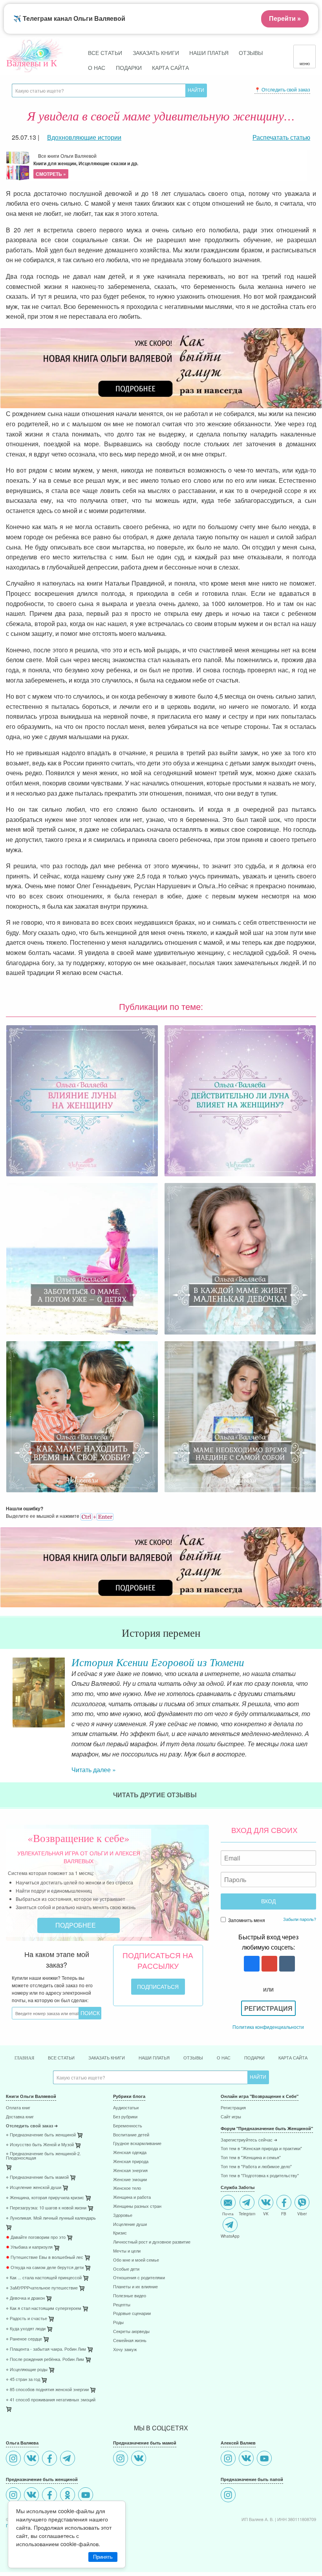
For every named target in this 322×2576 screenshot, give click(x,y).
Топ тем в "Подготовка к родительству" (260, 2176)
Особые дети (126, 2269)
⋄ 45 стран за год (23, 2380)
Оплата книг (18, 2108)
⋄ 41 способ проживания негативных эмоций (51, 2400)
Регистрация (268, 2008)
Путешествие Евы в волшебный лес (45, 2257)
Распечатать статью (281, 137)
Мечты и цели (127, 2251)
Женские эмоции (130, 2180)
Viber (302, 2213)
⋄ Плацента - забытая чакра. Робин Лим (46, 2349)
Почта (228, 2213)
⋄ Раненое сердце (24, 2339)
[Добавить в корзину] (9, 2169)
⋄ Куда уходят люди (26, 2329)
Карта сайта (170, 67)
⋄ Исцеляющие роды (27, 2370)
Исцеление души (130, 2225)
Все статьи (105, 52)
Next (316, 1692)
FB (284, 2213)
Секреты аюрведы (131, 2332)
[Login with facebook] (251, 1964)
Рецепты (122, 2305)
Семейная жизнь (130, 2341)
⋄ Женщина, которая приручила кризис (45, 2198)
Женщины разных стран (137, 2206)
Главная (24, 2058)
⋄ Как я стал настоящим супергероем (44, 2309)
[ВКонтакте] (32, 2459)
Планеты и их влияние (135, 2287)
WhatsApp (230, 2236)
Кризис (120, 2233)
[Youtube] (87, 2496)
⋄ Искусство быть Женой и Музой (40, 2145)
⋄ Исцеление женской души (34, 2188)
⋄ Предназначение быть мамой (37, 2177)
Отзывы (251, 52)
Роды (118, 2323)
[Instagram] (14, 2459)
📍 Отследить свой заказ (282, 89)
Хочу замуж (125, 2350)
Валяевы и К (32, 63)
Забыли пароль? (300, 1919)
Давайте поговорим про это (36, 2237)
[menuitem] (54, 2109)
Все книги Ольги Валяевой (86, 165)
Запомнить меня (246, 1920)
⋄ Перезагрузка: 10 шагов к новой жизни (46, 2208)
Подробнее (76, 1925)
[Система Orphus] (97, 1516)
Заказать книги (156, 52)
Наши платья (209, 52)
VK (266, 2213)
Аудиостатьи (126, 2108)
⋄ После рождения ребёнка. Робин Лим (45, 2360)
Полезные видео (130, 2296)
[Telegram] (69, 2459)
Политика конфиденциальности (268, 2027)
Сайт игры (231, 2117)
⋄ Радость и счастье (27, 2319)
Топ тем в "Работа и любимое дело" (256, 2167)
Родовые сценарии (132, 2314)
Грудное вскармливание (137, 2144)
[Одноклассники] (69, 2496)
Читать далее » (94, 1770)
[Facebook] (50, 2459)
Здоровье (123, 2215)
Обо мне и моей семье (136, 2260)
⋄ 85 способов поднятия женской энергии (47, 2390)
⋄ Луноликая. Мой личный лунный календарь (51, 2218)
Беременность (128, 2126)
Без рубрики (125, 2117)
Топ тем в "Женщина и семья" (251, 2158)
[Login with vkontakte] (286, 1964)
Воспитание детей (131, 2135)
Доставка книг (20, 2117)
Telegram (247, 2213)
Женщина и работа (132, 2197)
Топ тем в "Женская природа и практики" (261, 2149)
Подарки (129, 67)
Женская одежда (130, 2153)
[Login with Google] (268, 1964)
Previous (6, 1692)
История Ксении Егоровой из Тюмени (158, 1662)
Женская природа (131, 2162)
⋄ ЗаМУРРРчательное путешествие (42, 2288)
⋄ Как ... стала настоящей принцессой (44, 2278)
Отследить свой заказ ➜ (32, 2126)
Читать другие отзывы (156, 1795)
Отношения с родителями (139, 2278)
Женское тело (127, 2188)
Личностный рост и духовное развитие (152, 2242)
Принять (103, 2557)
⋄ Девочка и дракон (25, 2298)
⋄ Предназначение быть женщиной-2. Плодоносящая (43, 2156)
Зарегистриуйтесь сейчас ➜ (249, 2140)
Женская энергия (130, 2171)
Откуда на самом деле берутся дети (45, 2268)
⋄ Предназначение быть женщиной (41, 2135)
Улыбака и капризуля (29, 2247)
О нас (97, 67)
